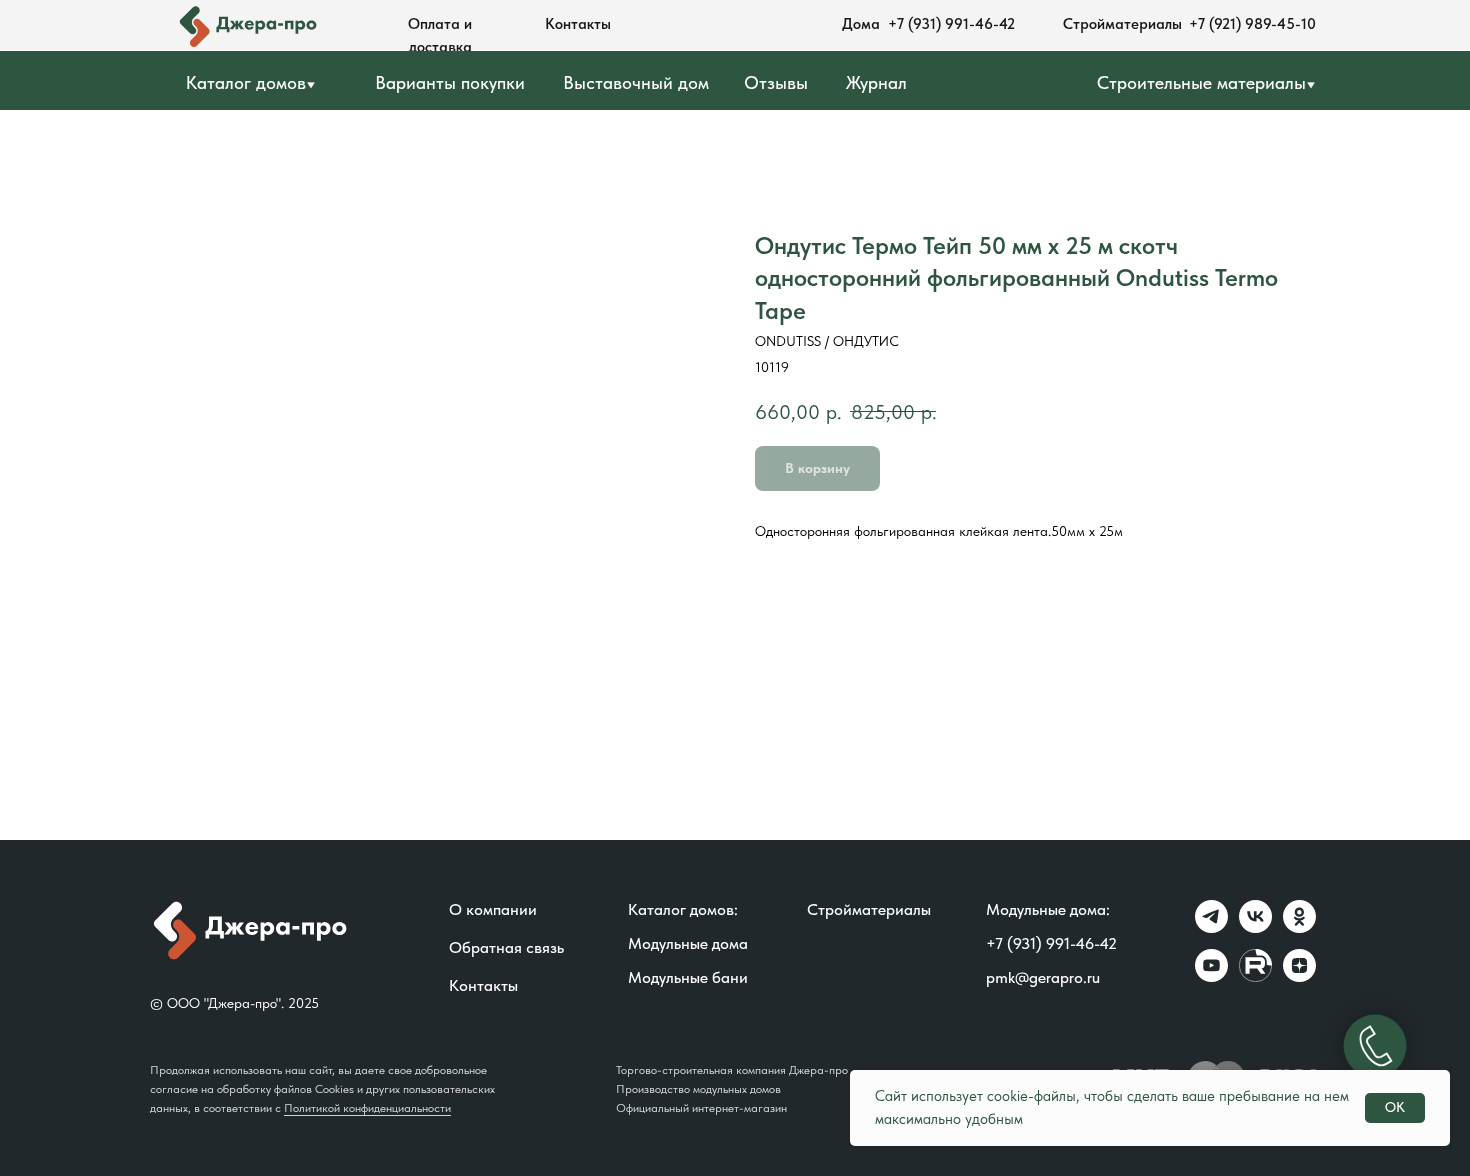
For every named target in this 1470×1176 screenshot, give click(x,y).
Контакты (578, 24)
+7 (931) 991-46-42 (951, 24)
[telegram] (1211, 927)
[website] (1255, 976)
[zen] (1299, 976)
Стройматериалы (1122, 24)
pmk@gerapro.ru (1043, 977)
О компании (493, 909)
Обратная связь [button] (506, 947)
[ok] (1299, 927)
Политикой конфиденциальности (367, 1108)
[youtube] (1211, 976)
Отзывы (776, 82)
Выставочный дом (636, 82)
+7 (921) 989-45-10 (1252, 24)
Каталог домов (246, 82)
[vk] (1255, 927)
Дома (861, 24)
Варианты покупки (450, 82)
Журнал (876, 82)
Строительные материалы (1201, 82)
